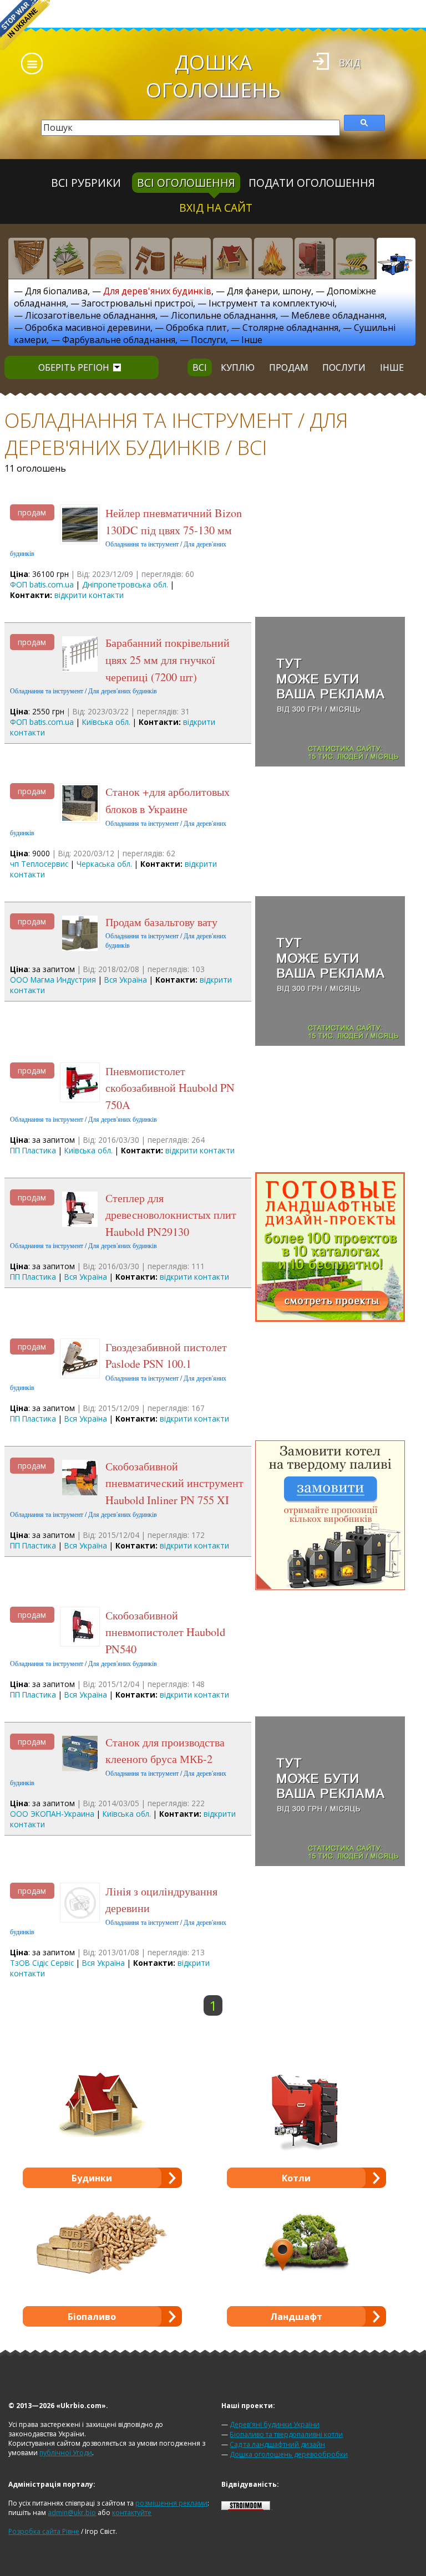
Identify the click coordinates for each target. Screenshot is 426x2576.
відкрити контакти (89, 595)
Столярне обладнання (290, 328)
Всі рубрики (86, 183)
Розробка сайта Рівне (44, 2531)
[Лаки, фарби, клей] (150, 258)
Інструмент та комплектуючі (272, 303)
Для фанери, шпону (269, 291)
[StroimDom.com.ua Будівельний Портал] (246, 2508)
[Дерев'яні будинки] (232, 258)
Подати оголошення (312, 183)
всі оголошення (186, 183)
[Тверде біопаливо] (273, 258)
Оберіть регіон (74, 367)
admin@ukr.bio (72, 2513)
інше (392, 367)
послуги (344, 367)
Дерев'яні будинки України (275, 2424)
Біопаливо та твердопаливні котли (286, 2434)
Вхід (350, 63)
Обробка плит (196, 328)
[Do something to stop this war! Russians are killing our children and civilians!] (25, 25)
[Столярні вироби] (28, 258)
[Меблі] (191, 258)
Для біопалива (56, 291)
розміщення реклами (171, 2503)
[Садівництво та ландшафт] (355, 258)
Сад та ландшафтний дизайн (277, 2444)
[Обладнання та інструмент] (396, 258)
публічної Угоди (66, 2453)
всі (200, 367)
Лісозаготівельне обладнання (90, 315)
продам (289, 367)
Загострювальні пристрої (137, 303)
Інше (252, 340)
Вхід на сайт (216, 208)
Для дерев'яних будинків (157, 291)
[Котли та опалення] (314, 258)
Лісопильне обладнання (223, 315)
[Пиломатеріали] (69, 258)
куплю (238, 367)
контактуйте (132, 2513)
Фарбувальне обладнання (119, 340)
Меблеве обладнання (338, 315)
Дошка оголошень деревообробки (289, 2454)
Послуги (208, 340)
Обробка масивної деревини (88, 328)
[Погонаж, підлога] (110, 258)
